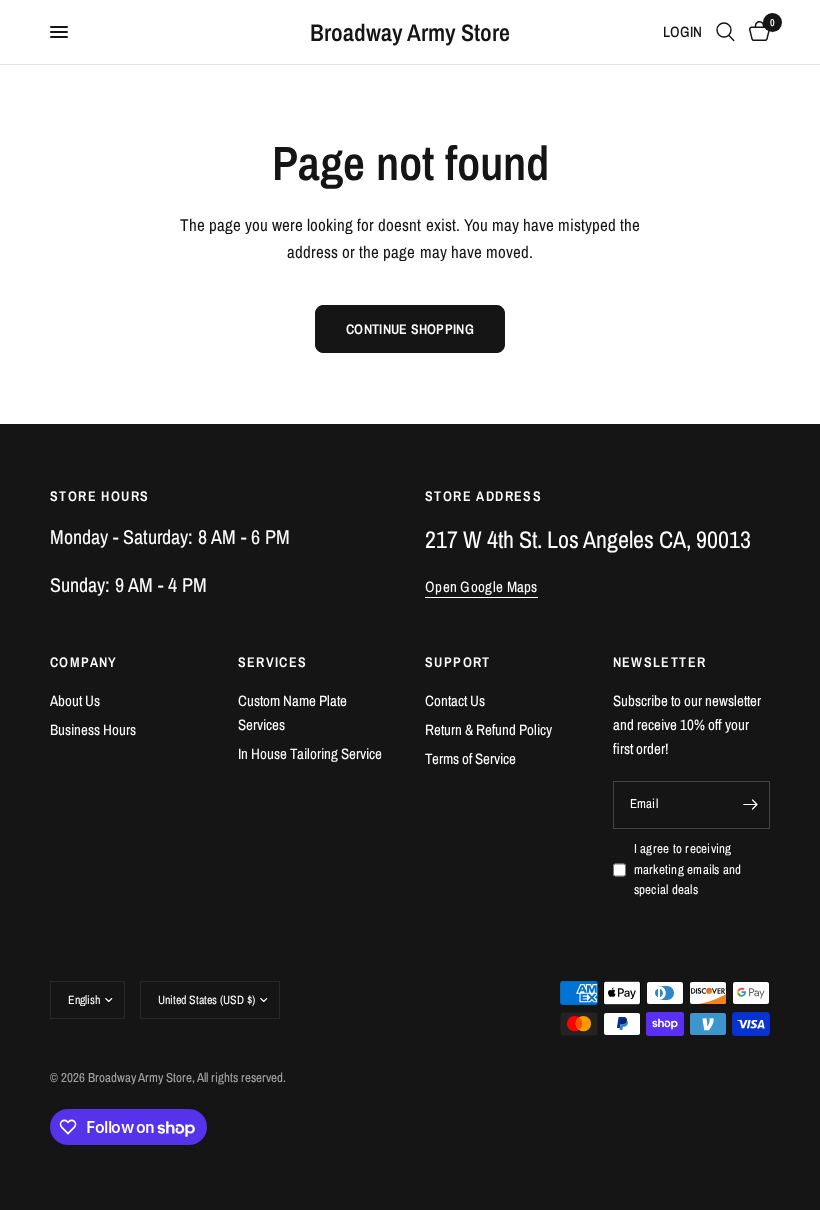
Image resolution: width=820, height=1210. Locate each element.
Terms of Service (470, 758)
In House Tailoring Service (310, 753)
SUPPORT (458, 662)
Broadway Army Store (410, 32)
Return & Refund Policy (488, 729)
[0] (756, 32)
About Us (75, 700)
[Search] (725, 32)
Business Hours (93, 729)
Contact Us (455, 700)
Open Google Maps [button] (481, 586)
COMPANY (84, 662)
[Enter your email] (750, 805)
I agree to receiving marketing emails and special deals (688, 869)
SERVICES (273, 662)
